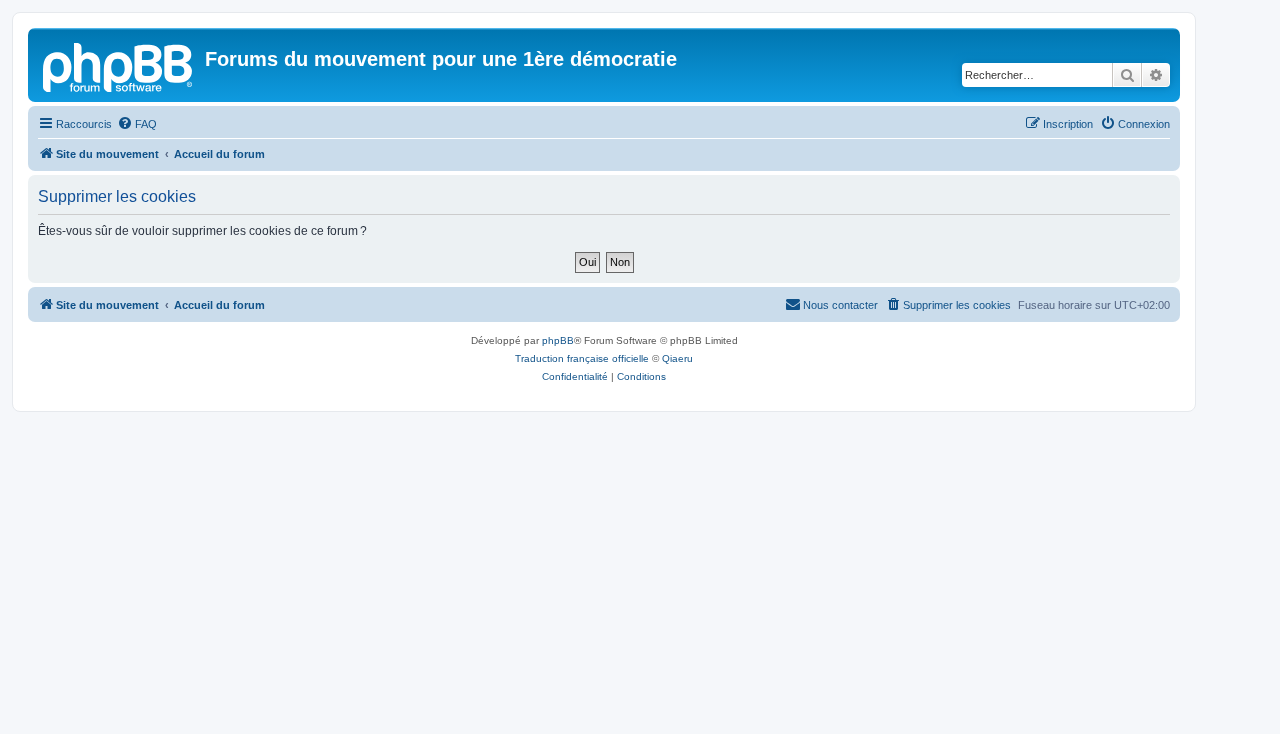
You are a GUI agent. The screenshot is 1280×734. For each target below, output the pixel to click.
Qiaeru (677, 358)
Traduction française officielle (582, 358)
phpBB (558, 340)
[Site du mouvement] (119, 65)
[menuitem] (137, 124)
